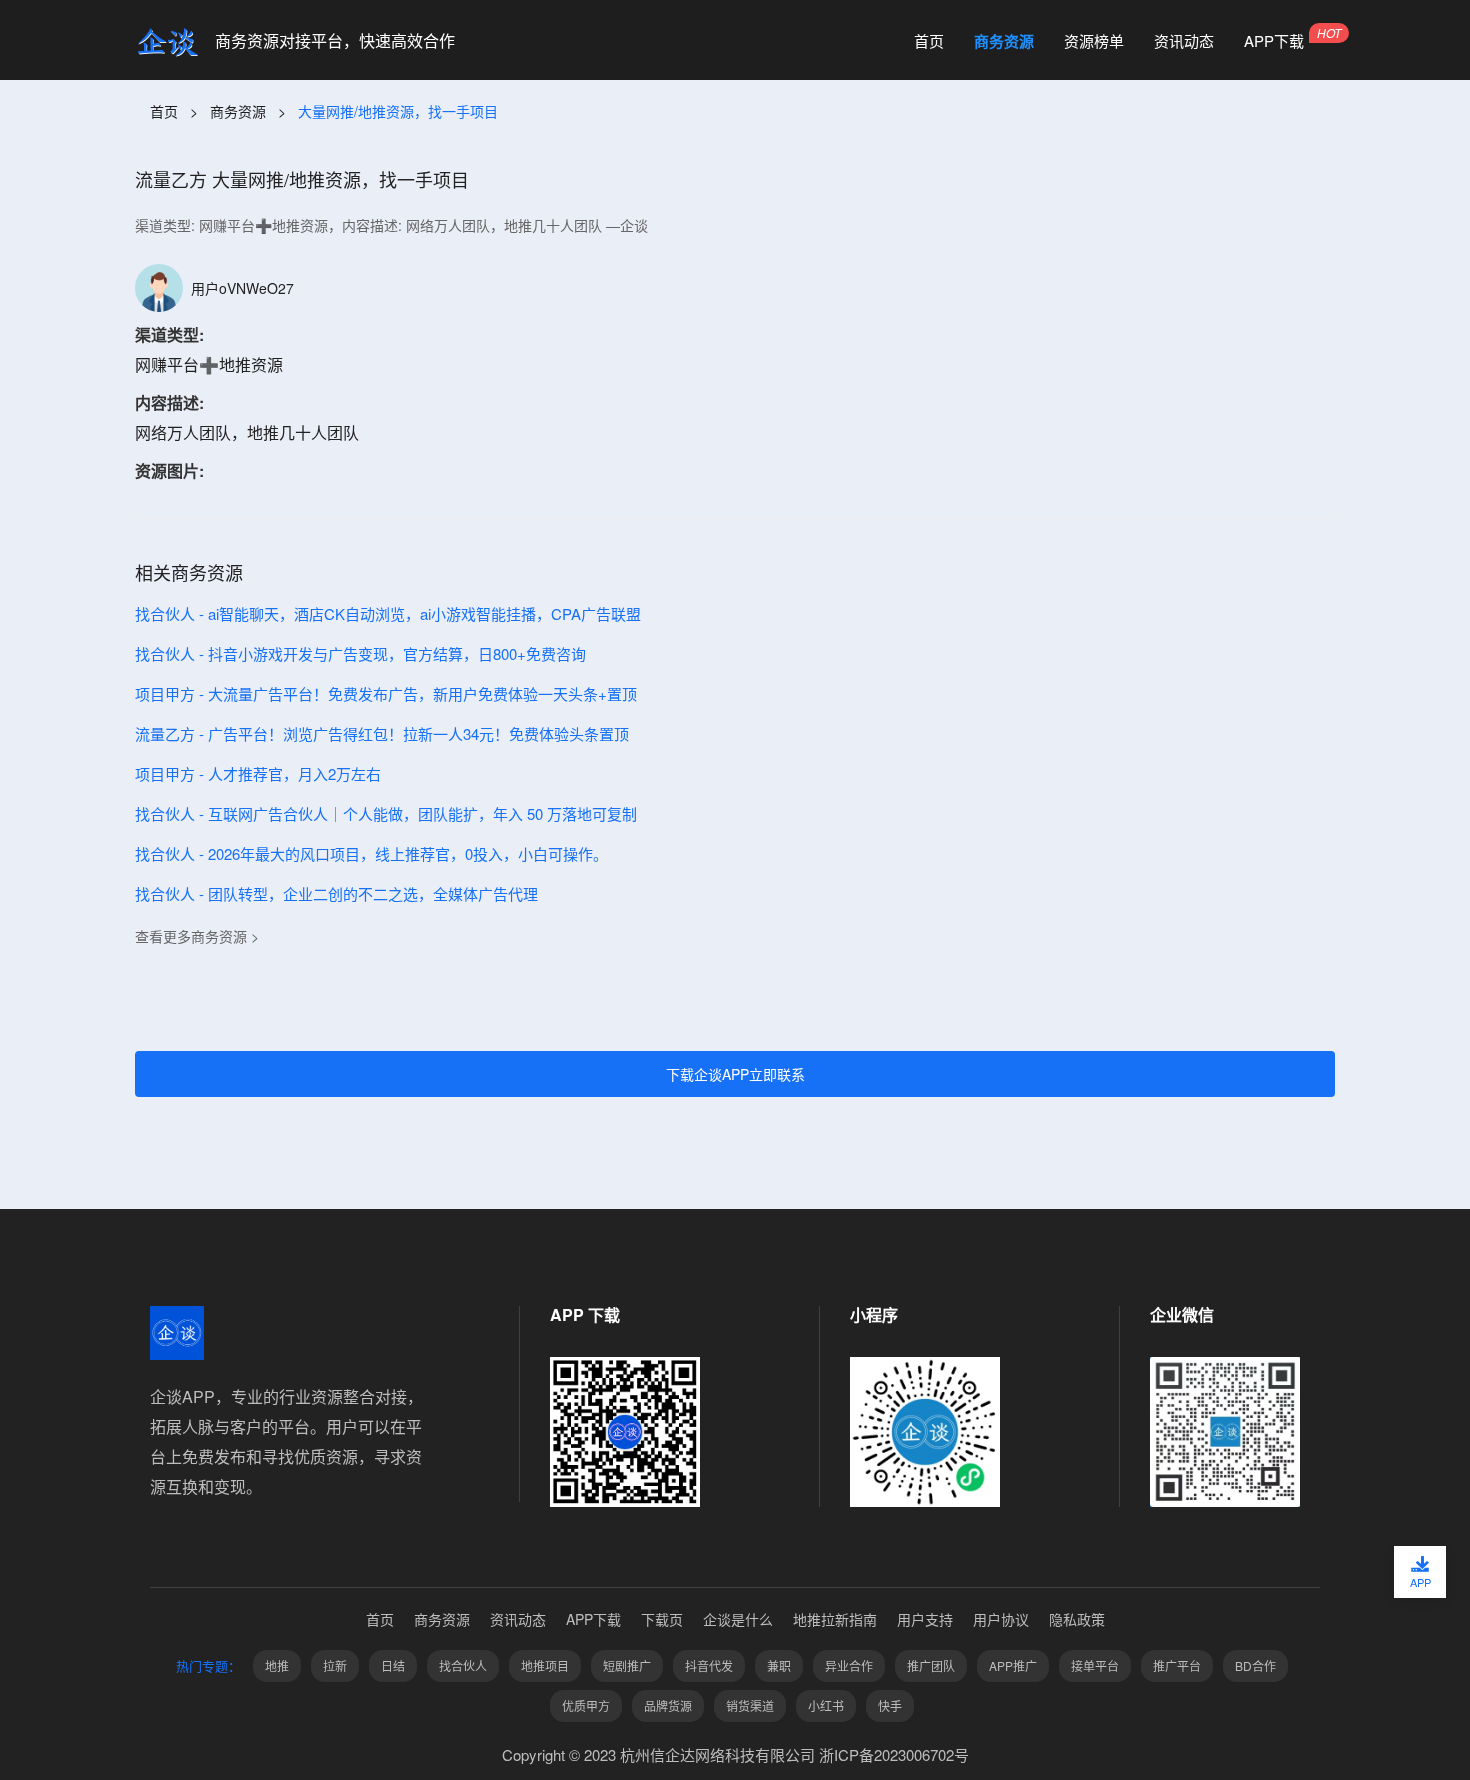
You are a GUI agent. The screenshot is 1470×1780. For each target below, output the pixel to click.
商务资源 (1004, 41)
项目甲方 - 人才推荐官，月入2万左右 (258, 773)
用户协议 (1001, 1619)
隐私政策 (1077, 1619)
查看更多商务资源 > (197, 936)
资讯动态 (1184, 41)
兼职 (779, 1665)
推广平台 (1177, 1665)
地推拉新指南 (835, 1619)
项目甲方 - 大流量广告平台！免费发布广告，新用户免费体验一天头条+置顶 (386, 693)
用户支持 (925, 1619)
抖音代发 (709, 1665)
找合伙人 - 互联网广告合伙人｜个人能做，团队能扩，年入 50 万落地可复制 (386, 813)
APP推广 (1013, 1665)
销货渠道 (750, 1705)
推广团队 (931, 1665)
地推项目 (545, 1665)
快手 (890, 1705)
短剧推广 (627, 1665)
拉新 (335, 1665)
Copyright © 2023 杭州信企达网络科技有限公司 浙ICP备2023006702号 (735, 1754)
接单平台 (1095, 1665)
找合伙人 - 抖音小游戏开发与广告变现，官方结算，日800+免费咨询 (360, 653)
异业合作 (849, 1665)
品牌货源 (668, 1705)
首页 (929, 41)
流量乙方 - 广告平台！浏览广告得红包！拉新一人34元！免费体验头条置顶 (382, 733)
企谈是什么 (738, 1619)
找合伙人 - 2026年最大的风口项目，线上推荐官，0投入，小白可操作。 (371, 853)
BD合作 (1255, 1665)
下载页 (662, 1619)
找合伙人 (463, 1665)
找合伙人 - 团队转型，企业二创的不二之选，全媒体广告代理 (336, 893)
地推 (277, 1665)
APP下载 (1274, 41)
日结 (393, 1665)
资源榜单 (1094, 41)
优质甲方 (586, 1705)
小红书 (826, 1705)
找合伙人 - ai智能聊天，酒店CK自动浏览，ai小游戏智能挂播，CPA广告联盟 (388, 613)
